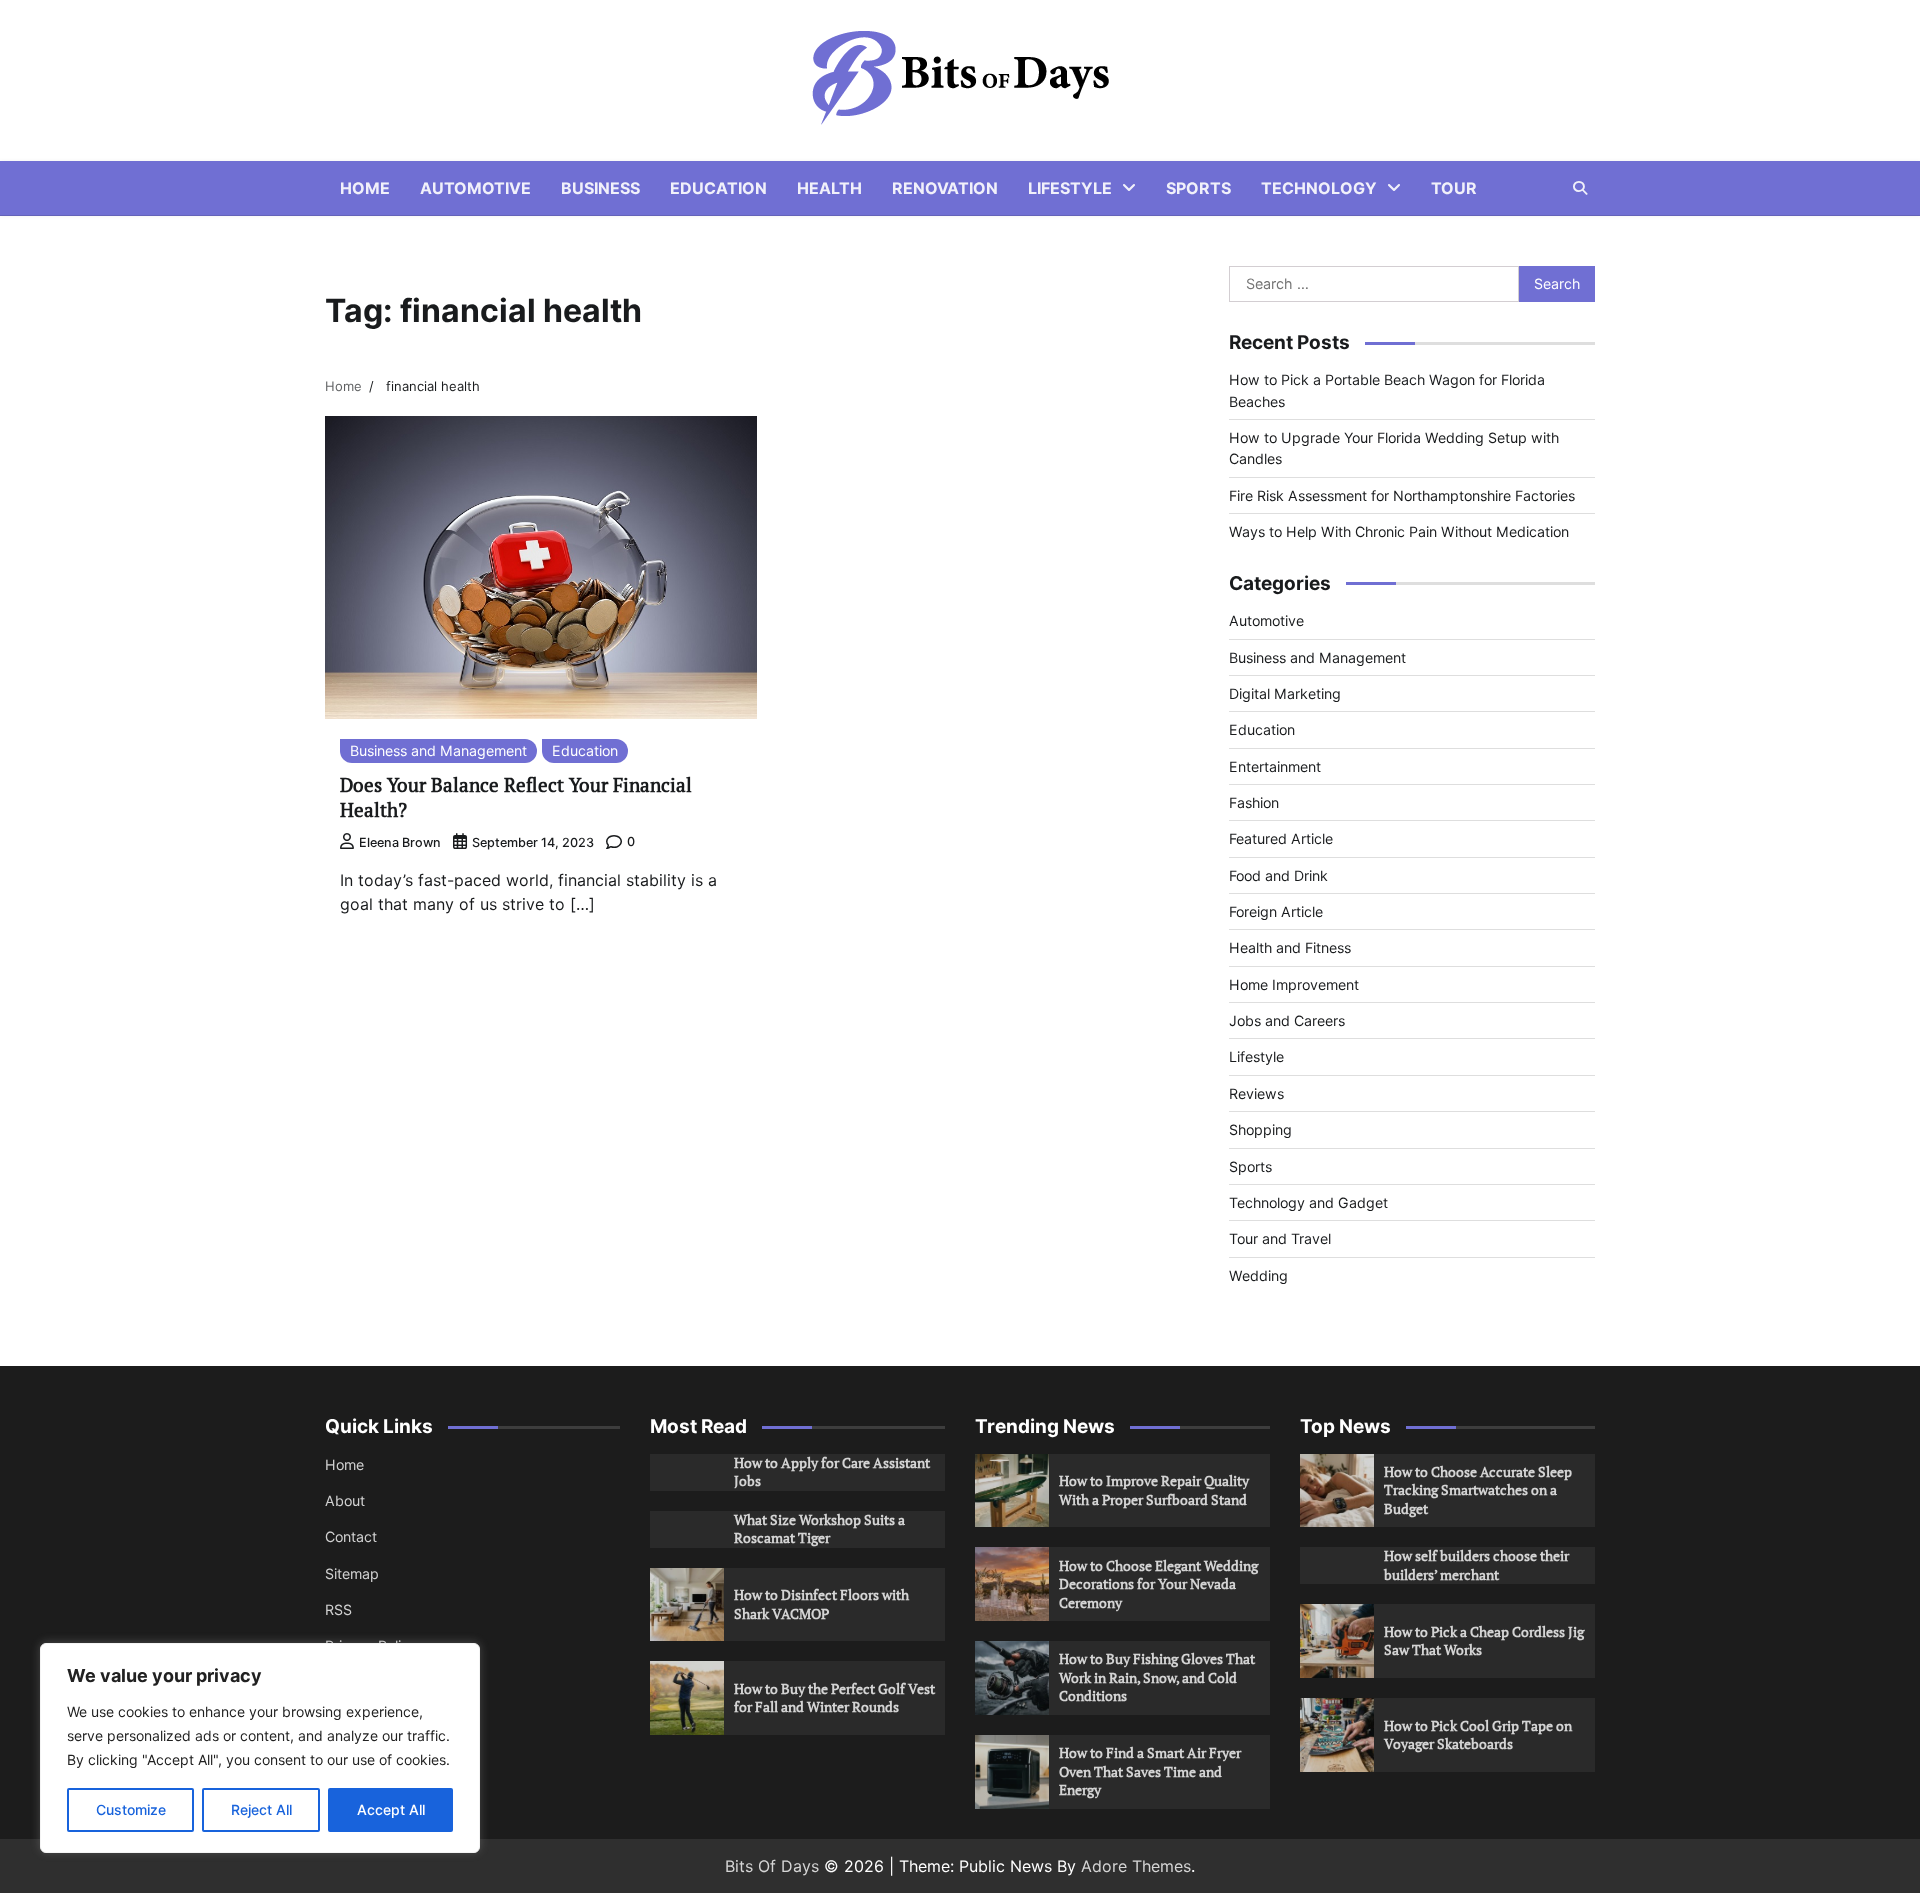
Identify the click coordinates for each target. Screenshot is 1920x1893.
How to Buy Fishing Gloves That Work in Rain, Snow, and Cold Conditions (1157, 1677)
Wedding (1258, 1275)
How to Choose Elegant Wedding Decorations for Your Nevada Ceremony (1158, 1584)
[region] (260, 1748)
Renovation (945, 188)
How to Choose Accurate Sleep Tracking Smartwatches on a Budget (1478, 1490)
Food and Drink (1278, 875)
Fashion (1254, 802)
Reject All (261, 1809)
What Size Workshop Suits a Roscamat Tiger (819, 1529)
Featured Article (1281, 838)
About (345, 1500)
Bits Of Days (772, 1866)
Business (600, 188)
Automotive (475, 188)
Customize (131, 1809)
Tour (1454, 188)
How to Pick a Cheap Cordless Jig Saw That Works (1484, 1641)
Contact (351, 1536)
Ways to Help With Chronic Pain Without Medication (1399, 531)
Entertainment (1275, 766)
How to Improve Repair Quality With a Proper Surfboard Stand (1154, 1490)
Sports (1198, 188)
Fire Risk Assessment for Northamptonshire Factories (1402, 495)
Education (718, 188)
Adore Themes (1136, 1866)
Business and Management (438, 750)
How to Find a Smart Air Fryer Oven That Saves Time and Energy (1150, 1771)
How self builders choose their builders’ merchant (1476, 1565)
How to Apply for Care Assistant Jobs (832, 1472)
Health (829, 188)
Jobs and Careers (1287, 1020)
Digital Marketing (1285, 693)
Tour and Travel (1280, 1238)
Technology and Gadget (1308, 1202)
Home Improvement (1294, 984)
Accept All (391, 1809)
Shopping (1260, 1129)
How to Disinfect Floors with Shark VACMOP (821, 1604)
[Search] (1580, 188)
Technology (1319, 188)
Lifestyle (1070, 188)
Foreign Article (1276, 911)
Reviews (1256, 1093)
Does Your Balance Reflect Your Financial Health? (516, 797)
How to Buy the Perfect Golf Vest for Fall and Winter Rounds (834, 1698)
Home (365, 188)
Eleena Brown (400, 842)
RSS (338, 1609)
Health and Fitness (1290, 947)
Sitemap (352, 1573)
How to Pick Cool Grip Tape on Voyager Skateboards (1478, 1735)
